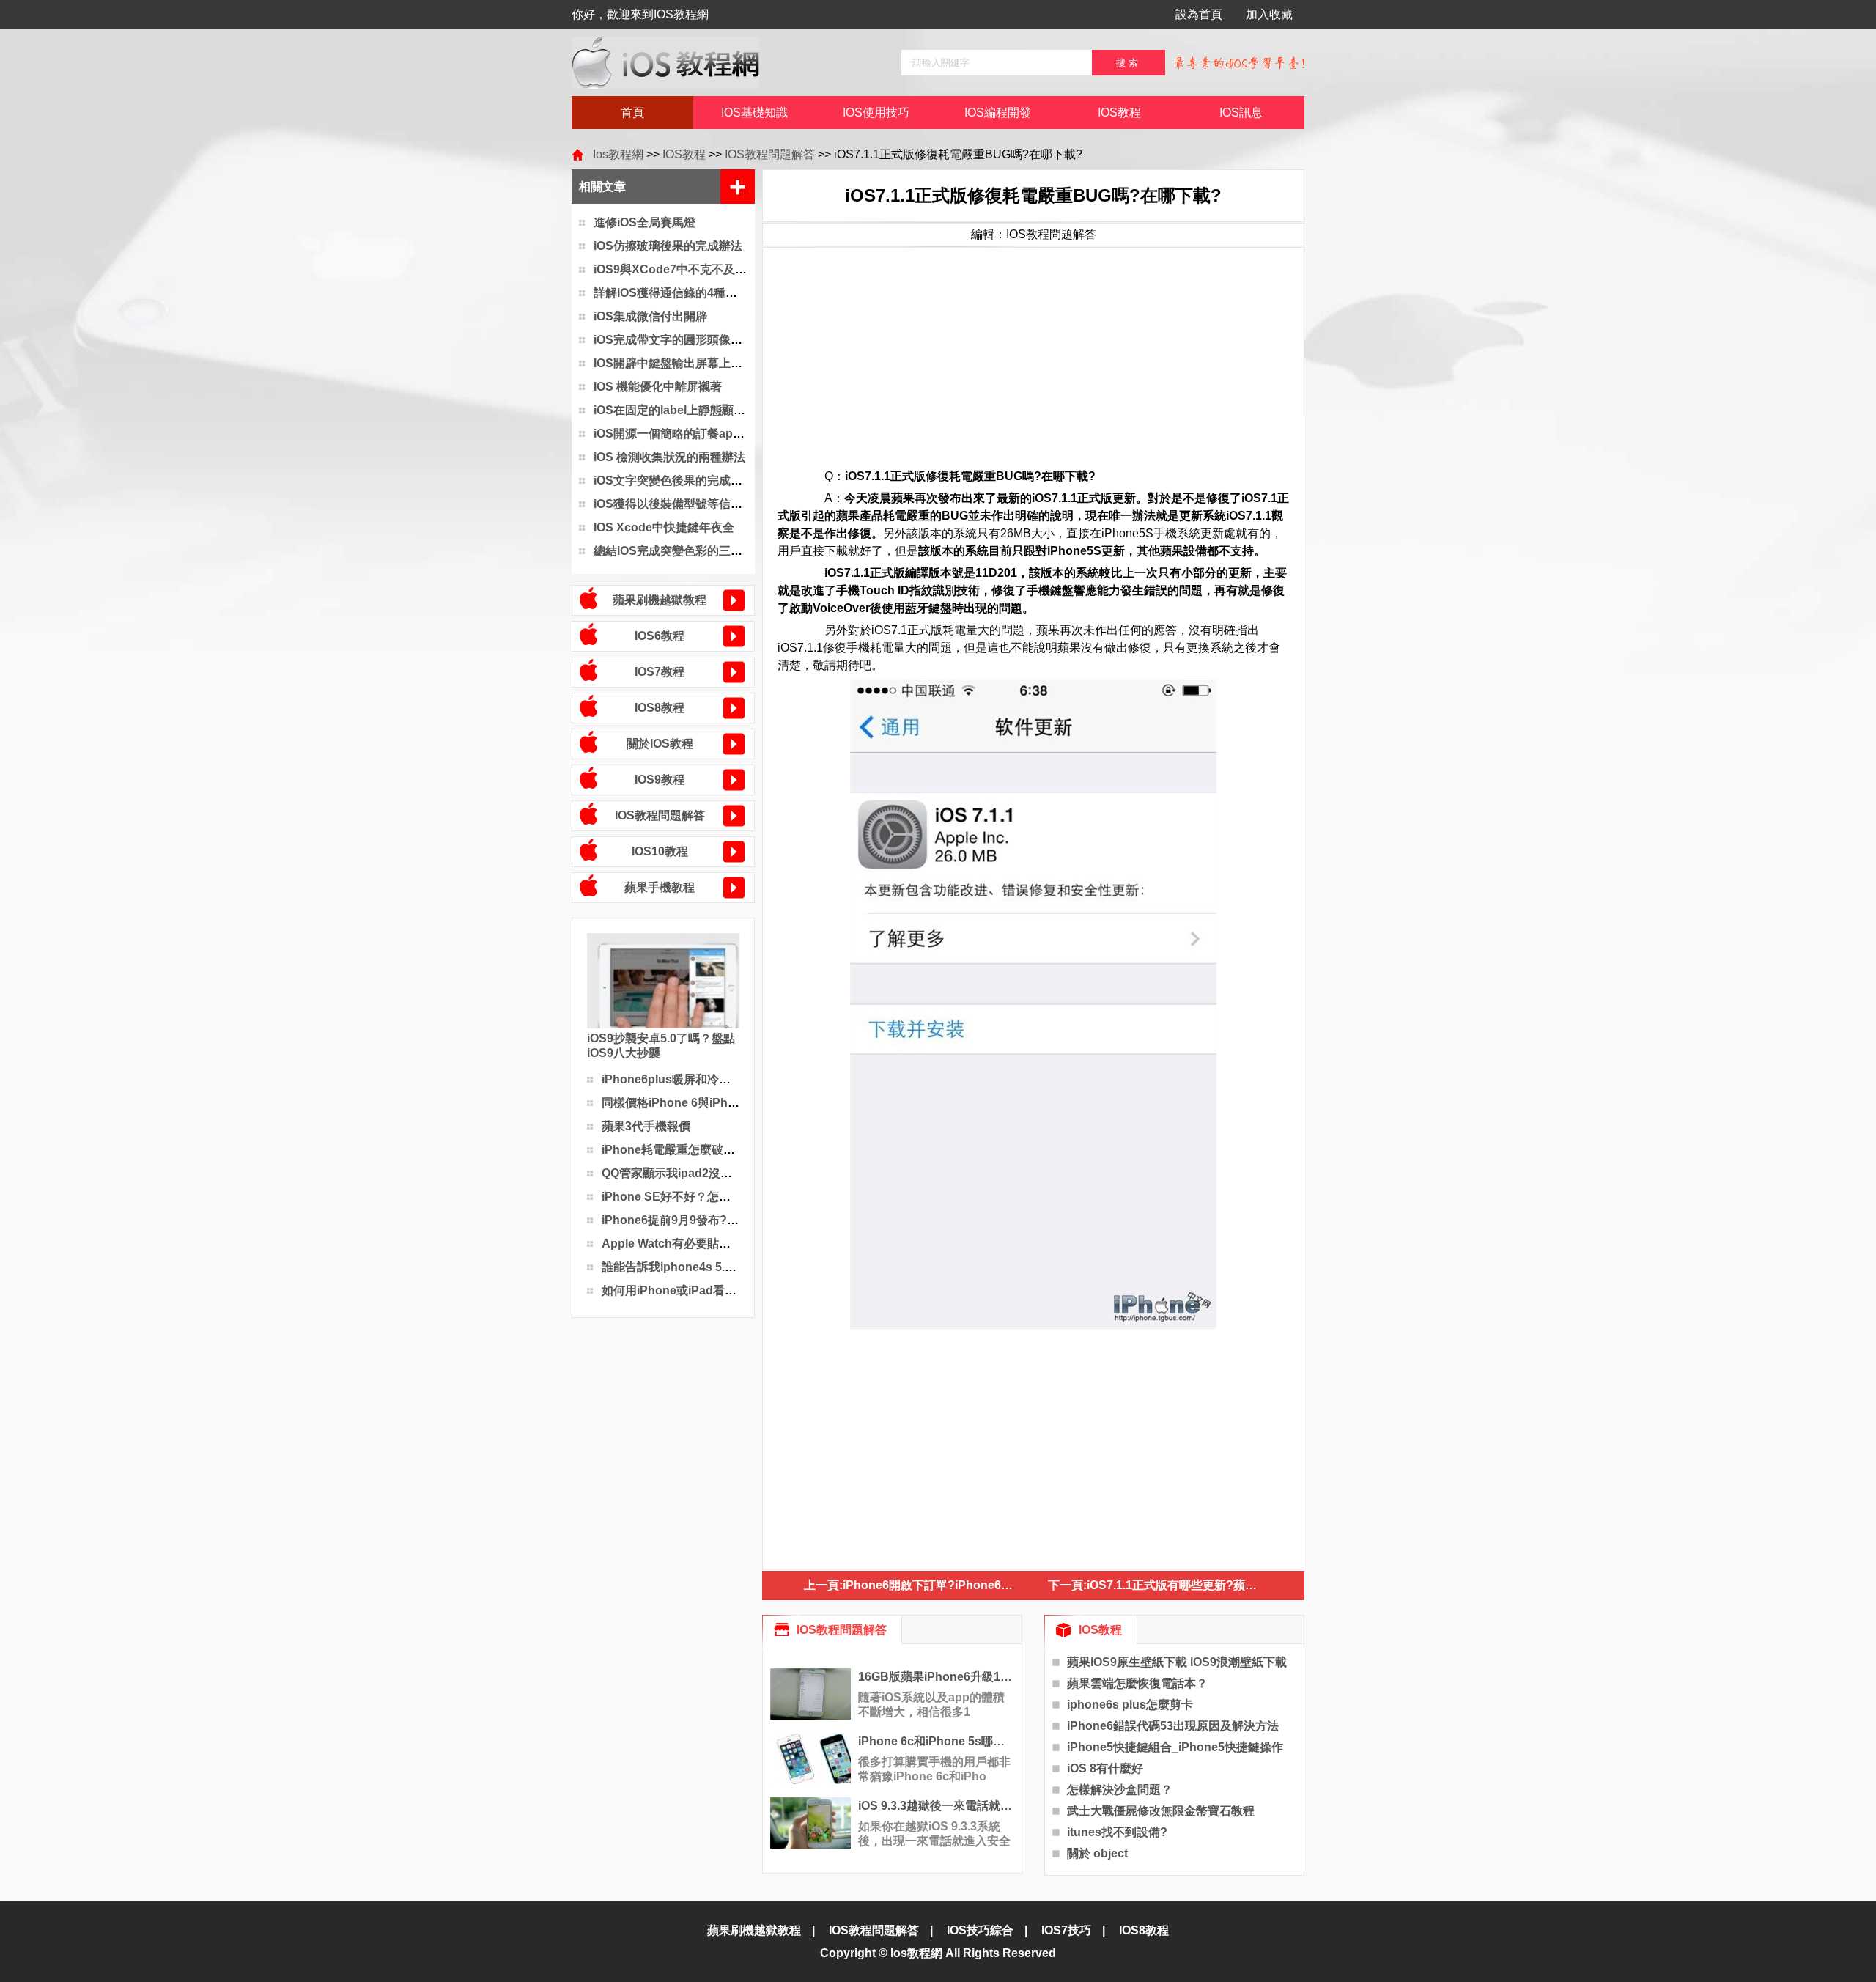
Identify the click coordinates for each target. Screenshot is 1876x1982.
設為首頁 (1199, 14)
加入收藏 (1269, 14)
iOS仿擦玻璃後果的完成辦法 (668, 246)
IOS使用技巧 (876, 113)
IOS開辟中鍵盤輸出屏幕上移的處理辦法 (697, 363)
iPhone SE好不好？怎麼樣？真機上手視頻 (713, 1197)
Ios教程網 (618, 154)
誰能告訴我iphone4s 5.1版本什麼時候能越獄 (719, 1267)
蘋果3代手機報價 (646, 1126)
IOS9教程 (660, 780)
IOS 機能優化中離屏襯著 (658, 387)
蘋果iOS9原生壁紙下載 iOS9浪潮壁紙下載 (1177, 1662)
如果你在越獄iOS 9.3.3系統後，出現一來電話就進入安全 (934, 1834)
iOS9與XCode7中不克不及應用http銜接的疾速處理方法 (740, 269)
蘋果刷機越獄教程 (660, 600)
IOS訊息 (1241, 113)
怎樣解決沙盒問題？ (1120, 1790)
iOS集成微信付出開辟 (650, 316)
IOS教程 (1119, 113)
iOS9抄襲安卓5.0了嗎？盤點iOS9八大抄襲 (661, 1046)
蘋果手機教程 (660, 887)
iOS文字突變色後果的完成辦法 (674, 480)
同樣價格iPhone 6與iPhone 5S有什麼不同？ (719, 1103)
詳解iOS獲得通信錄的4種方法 (671, 293)
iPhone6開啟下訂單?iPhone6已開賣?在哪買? (964, 1585)
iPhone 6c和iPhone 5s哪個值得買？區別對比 (936, 1741)
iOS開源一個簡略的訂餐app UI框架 (686, 434)
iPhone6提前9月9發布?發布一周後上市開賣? (721, 1220)
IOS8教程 (660, 708)
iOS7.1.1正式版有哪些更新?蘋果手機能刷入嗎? (1211, 1585)
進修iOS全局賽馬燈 (645, 222)
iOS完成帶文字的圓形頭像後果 (674, 340)
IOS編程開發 (998, 113)
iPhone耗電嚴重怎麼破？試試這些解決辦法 (715, 1150)
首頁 (632, 113)
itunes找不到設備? (1117, 1832)
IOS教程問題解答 (770, 154)
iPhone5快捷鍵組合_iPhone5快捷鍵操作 (1175, 1747)
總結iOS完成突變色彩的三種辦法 (680, 551)
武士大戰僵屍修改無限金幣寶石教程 (1161, 1811)
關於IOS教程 (660, 744)
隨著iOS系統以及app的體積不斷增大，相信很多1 (931, 1705)
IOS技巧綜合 (980, 1930)
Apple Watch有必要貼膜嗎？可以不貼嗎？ (713, 1244)
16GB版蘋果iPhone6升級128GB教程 (936, 1677)
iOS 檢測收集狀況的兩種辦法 (669, 457)
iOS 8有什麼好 (1105, 1768)
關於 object (1097, 1853)
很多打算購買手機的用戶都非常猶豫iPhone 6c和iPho (934, 1769)
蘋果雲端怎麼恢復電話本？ (1137, 1683)
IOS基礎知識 (754, 113)
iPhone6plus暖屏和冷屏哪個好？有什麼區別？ (725, 1079)
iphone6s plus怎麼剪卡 (1130, 1705)
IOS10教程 (660, 851)
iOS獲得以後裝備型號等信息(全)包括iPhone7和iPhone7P (745, 504)
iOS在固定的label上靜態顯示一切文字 (693, 410)
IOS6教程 (660, 636)
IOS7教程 (660, 672)
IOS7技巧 (1066, 1930)
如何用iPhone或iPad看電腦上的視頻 (698, 1290)
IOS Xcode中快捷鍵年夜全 (664, 527)
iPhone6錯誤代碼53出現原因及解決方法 (1173, 1726)
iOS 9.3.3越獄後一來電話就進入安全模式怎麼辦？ (936, 1806)
